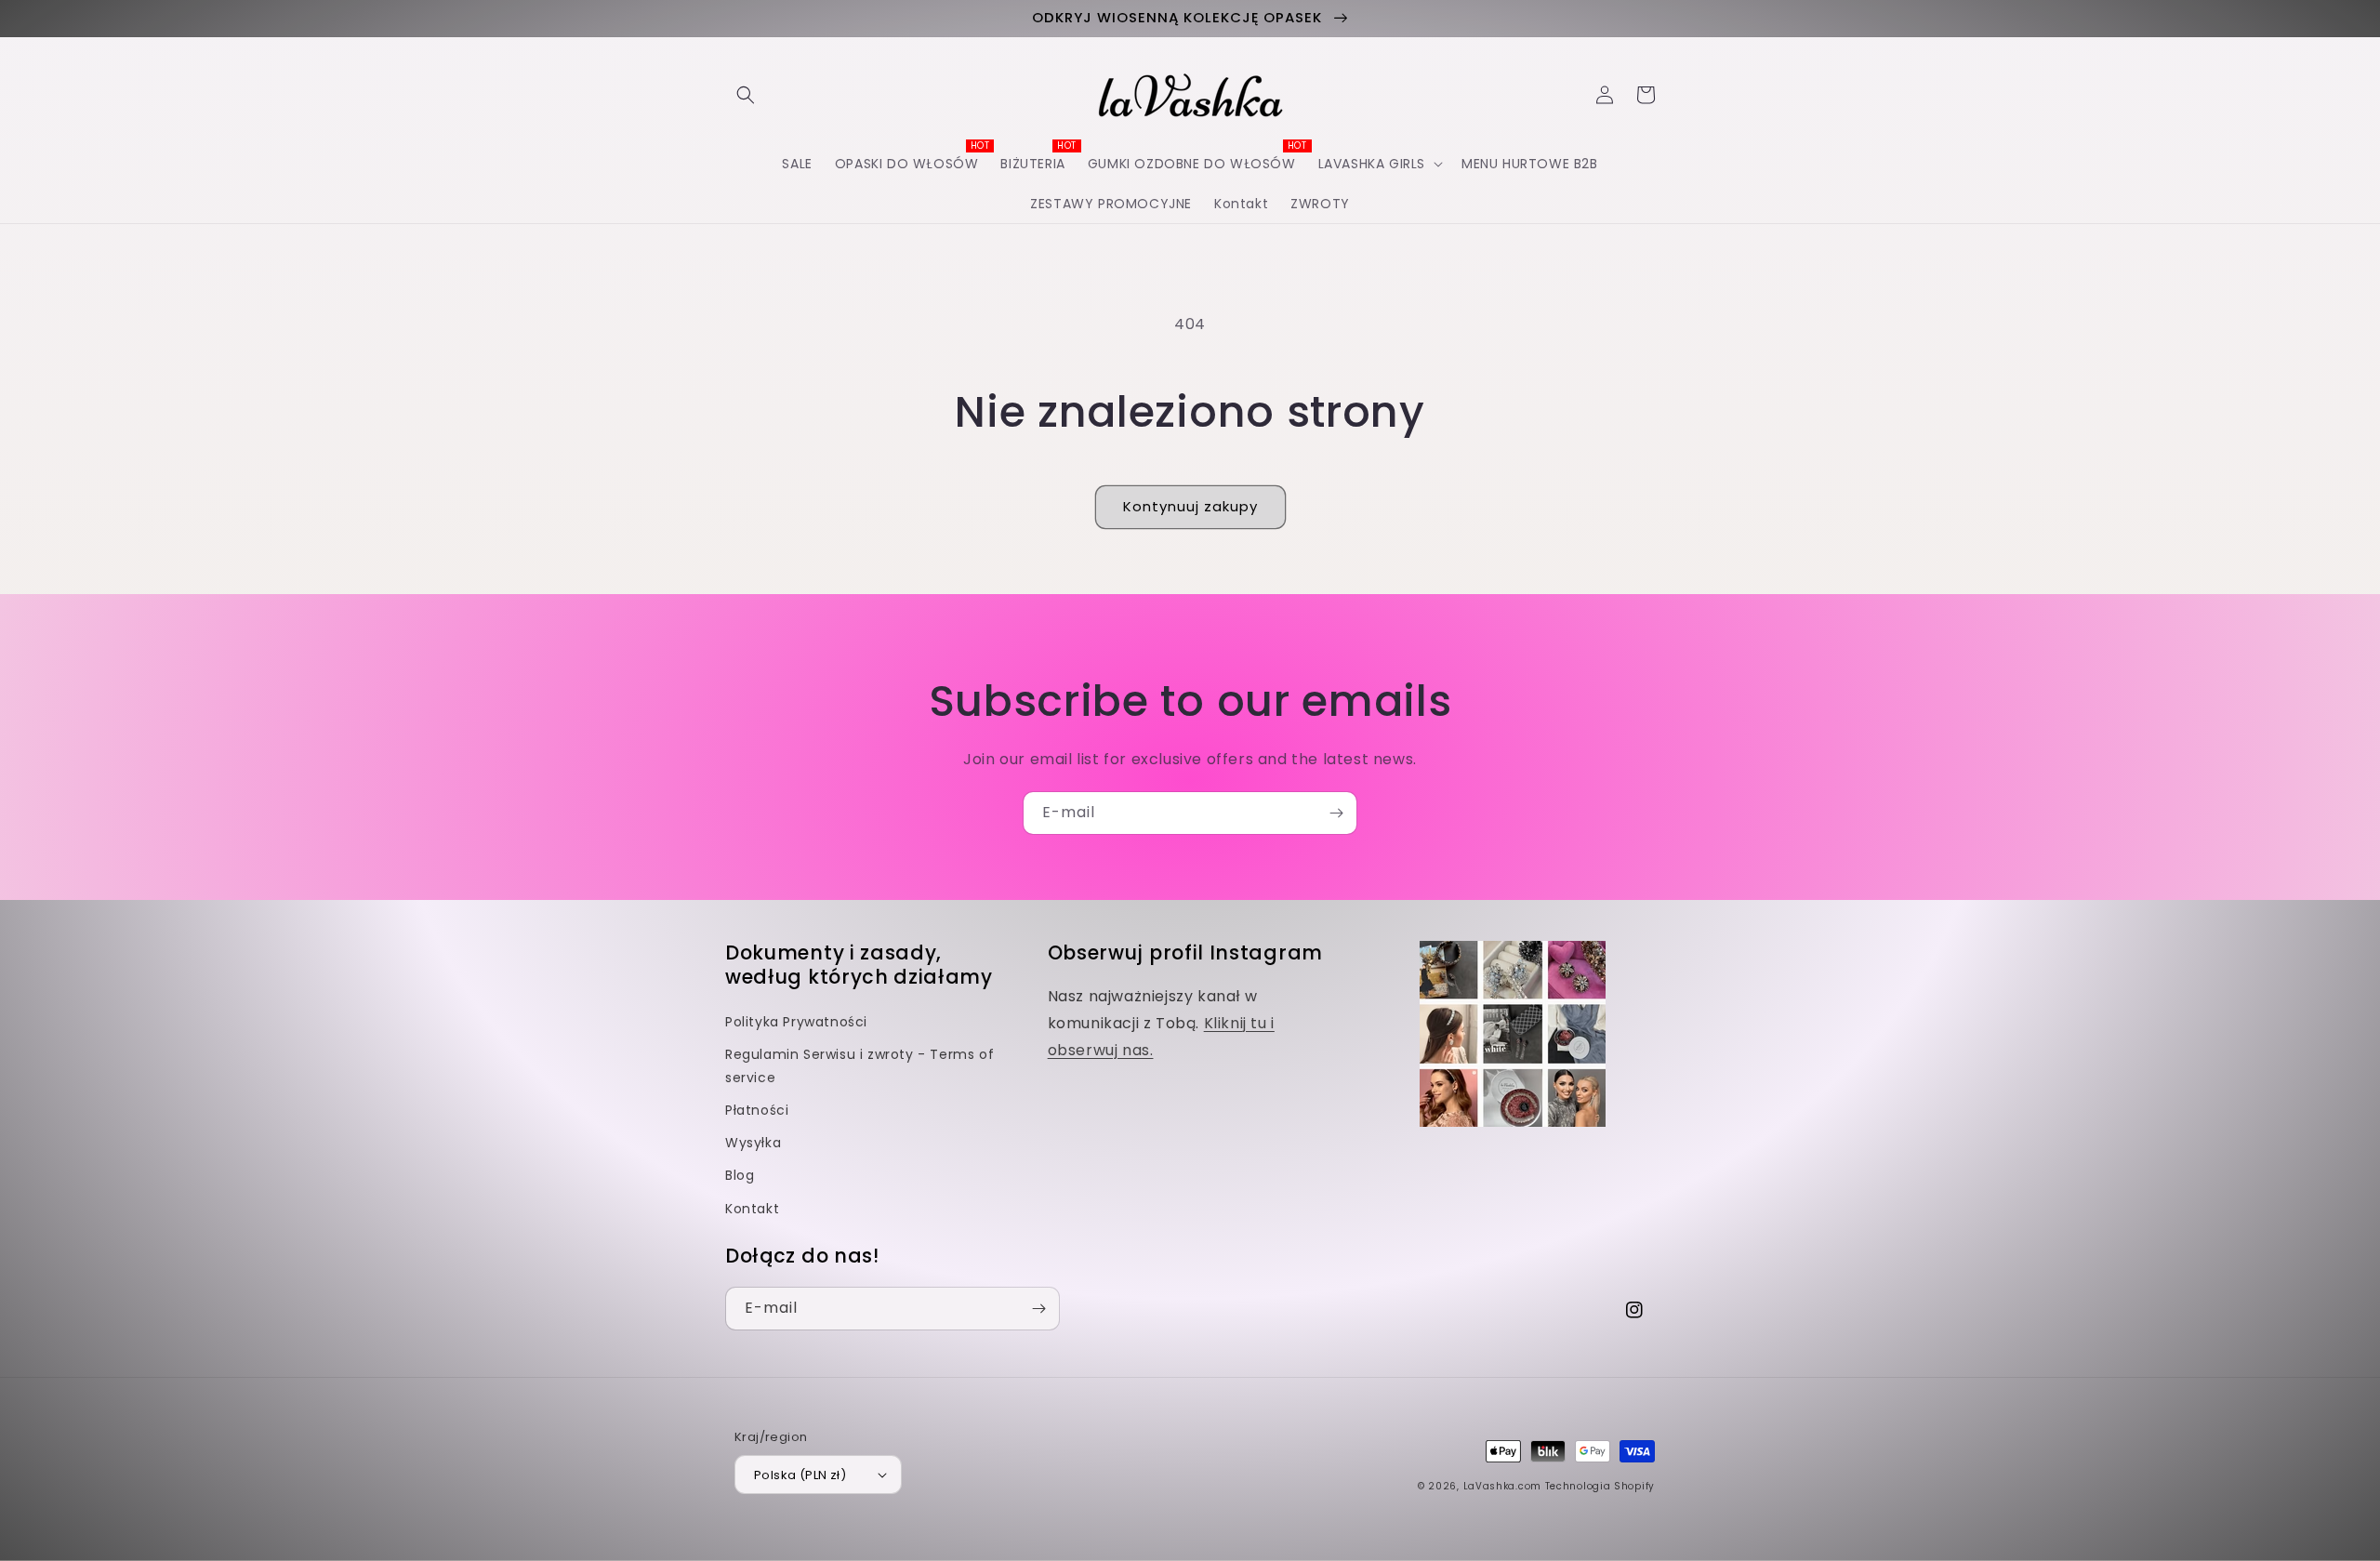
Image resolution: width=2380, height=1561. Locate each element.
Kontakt (752, 1209)
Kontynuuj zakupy (1190, 506)
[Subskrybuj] (1336, 813)
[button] (746, 95)
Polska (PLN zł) (800, 1475)
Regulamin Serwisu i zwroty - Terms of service (859, 1066)
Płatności (757, 1110)
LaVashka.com (1502, 1486)
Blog (740, 1175)
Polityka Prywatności (796, 1022)
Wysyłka (753, 1143)
